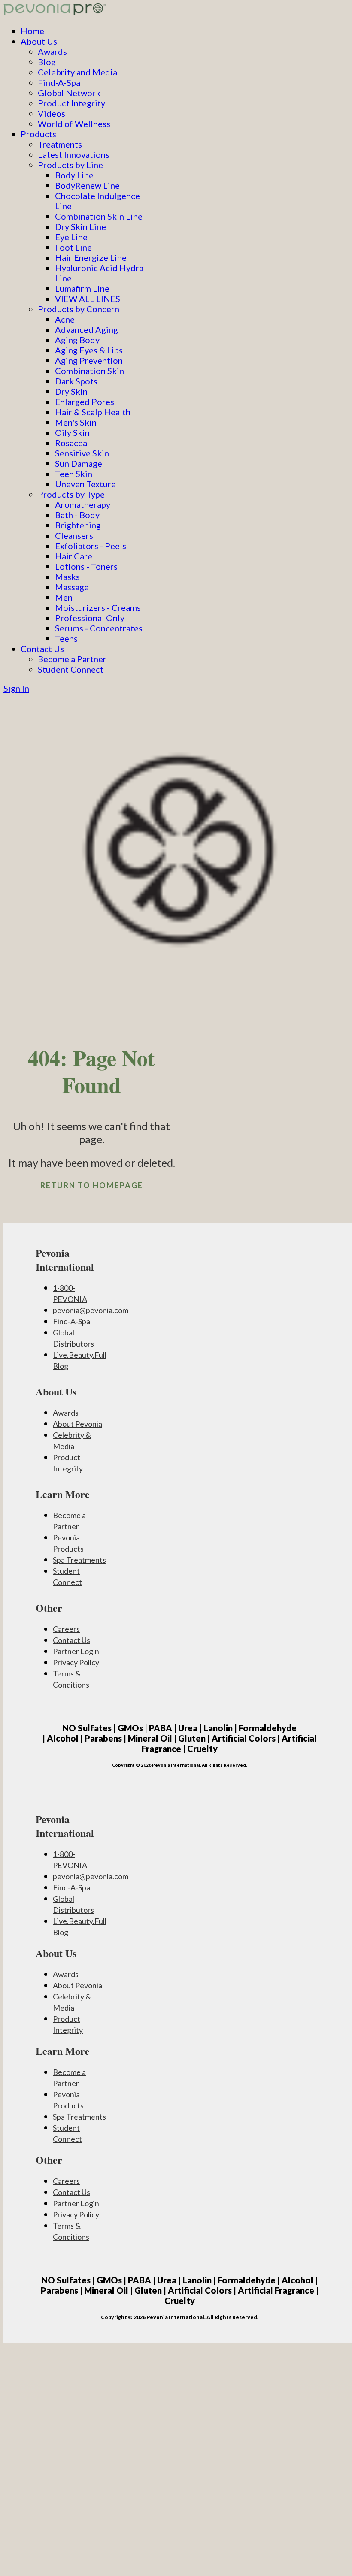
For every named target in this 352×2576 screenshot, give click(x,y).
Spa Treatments (79, 1560)
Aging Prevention (89, 360)
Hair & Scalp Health (93, 412)
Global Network (69, 93)
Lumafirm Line (82, 288)
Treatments (60, 144)
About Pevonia (77, 1424)
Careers (66, 1629)
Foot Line (73, 247)
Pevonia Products (68, 1543)
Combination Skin (90, 371)
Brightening (78, 525)
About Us (39, 41)
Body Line (74, 175)
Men (64, 597)
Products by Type (71, 494)
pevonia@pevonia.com (91, 1310)
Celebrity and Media (77, 72)
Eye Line (71, 237)
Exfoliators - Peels (91, 546)
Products (38, 134)
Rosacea (71, 443)
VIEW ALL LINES (88, 299)
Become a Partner (72, 659)
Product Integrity (71, 103)
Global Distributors (73, 1338)
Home (32, 31)
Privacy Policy (76, 1662)
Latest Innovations (74, 154)
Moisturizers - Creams (98, 607)
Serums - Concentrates (99, 628)
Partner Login (76, 1651)
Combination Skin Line (99, 216)
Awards (52, 51)
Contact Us (42, 649)
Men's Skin (76, 422)
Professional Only (90, 618)
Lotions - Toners (86, 566)
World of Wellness (74, 124)
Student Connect (71, 669)
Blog (47, 62)
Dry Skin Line (80, 226)
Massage (72, 587)
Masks (67, 577)
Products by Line (70, 165)
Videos (52, 113)
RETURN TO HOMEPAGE (92, 1185)
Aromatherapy (83, 504)
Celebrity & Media (72, 1441)
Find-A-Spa (59, 82)
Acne (65, 319)
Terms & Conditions (71, 1679)
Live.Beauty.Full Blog (80, 1360)
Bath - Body (77, 515)
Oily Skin (72, 432)
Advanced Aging (86, 329)
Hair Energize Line (91, 257)
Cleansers (74, 535)
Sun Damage (79, 463)
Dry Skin (71, 391)
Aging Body (77, 340)
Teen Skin (74, 474)
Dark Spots (76, 381)
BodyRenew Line (87, 185)
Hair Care (74, 556)
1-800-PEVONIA (70, 1293)
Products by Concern (79, 309)
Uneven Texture (85, 484)
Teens (66, 638)
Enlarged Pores (85, 402)
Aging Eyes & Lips (89, 350)
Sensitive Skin (82, 453)
